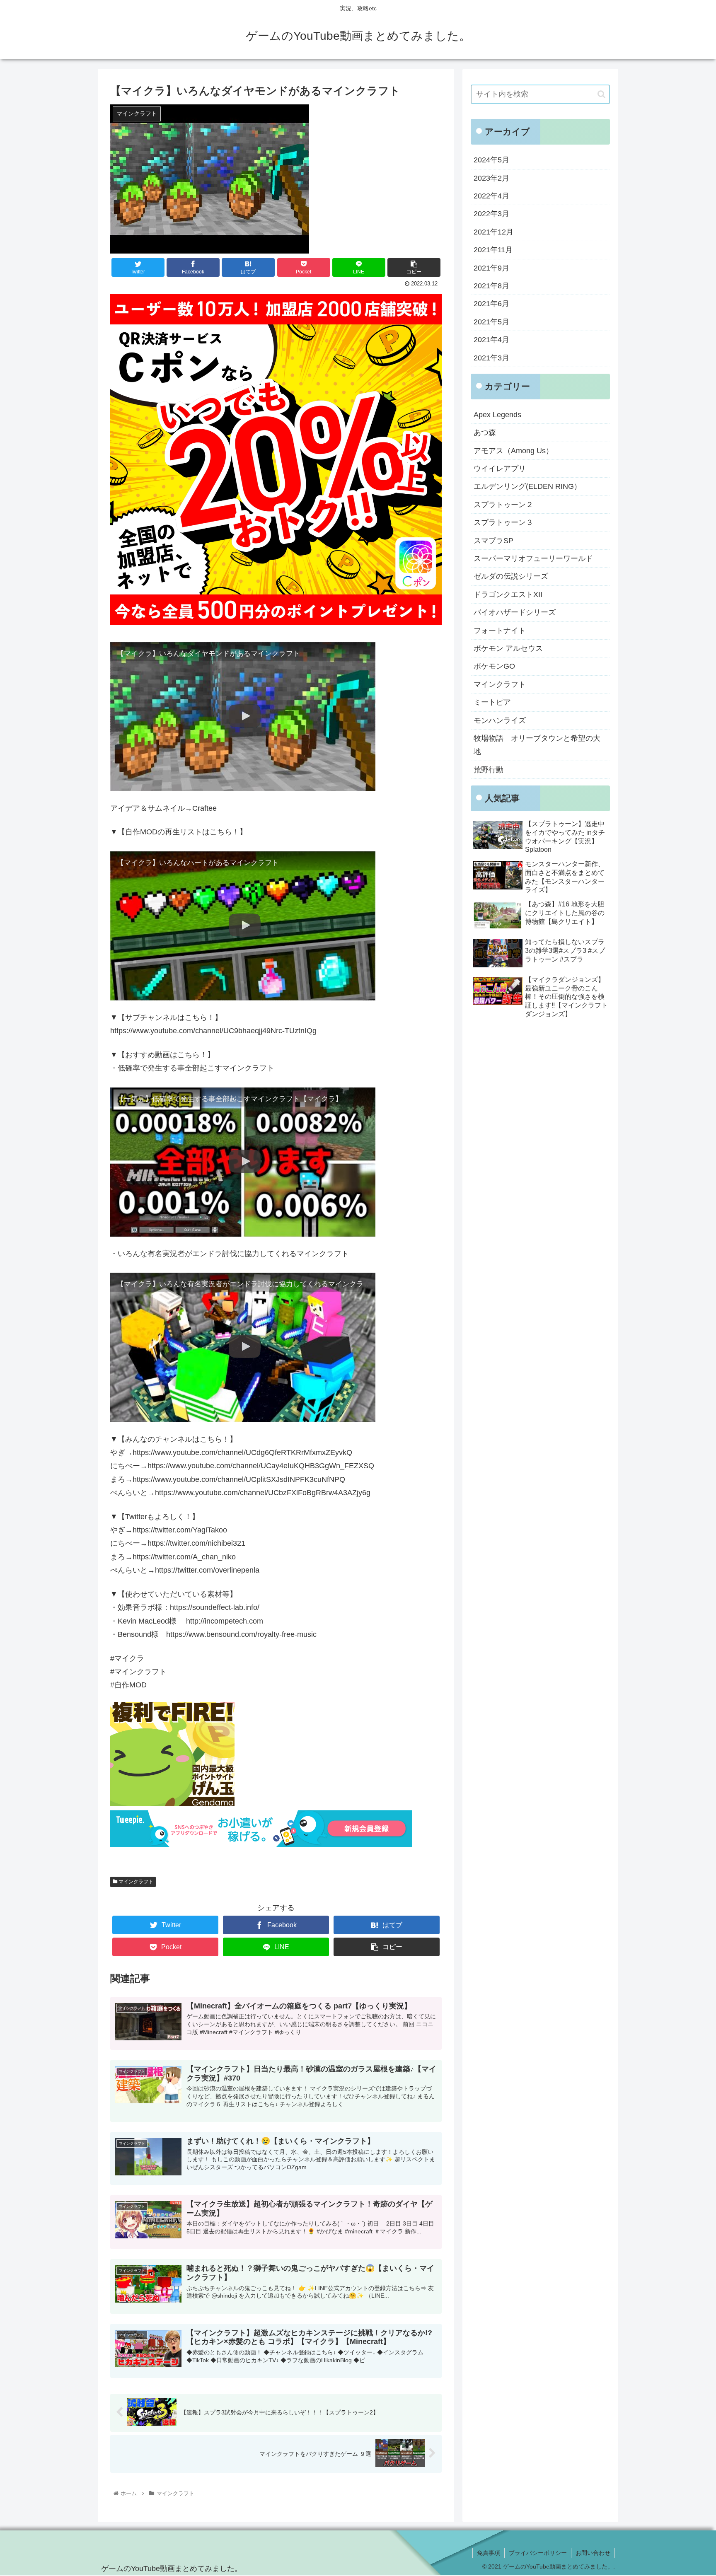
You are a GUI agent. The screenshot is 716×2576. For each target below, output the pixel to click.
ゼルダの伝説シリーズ (511, 576)
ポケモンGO (494, 666)
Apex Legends (497, 415)
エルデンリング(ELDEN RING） (527, 486)
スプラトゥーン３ (503, 522)
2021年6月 (491, 304)
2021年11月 (493, 250)
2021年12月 (493, 232)
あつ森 (485, 433)
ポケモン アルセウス (508, 648)
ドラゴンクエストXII (508, 594)
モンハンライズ (500, 720)
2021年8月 (491, 286)
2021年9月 (491, 268)
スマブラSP (493, 541)
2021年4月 (491, 340)
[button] (601, 94)
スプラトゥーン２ (503, 505)
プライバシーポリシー (538, 2553)
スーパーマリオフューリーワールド (533, 558)
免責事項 (489, 2553)
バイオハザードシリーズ (515, 612)
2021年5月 (491, 322)
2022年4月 (491, 196)
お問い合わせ (593, 2553)
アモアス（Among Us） (513, 451)
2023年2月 (491, 178)
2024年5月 (491, 160)
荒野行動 (489, 770)
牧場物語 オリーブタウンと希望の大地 (537, 745)
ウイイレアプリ (500, 469)
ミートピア (492, 702)
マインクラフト (135, 1882)
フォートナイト (500, 631)
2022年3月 (491, 214)
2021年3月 (491, 358)
